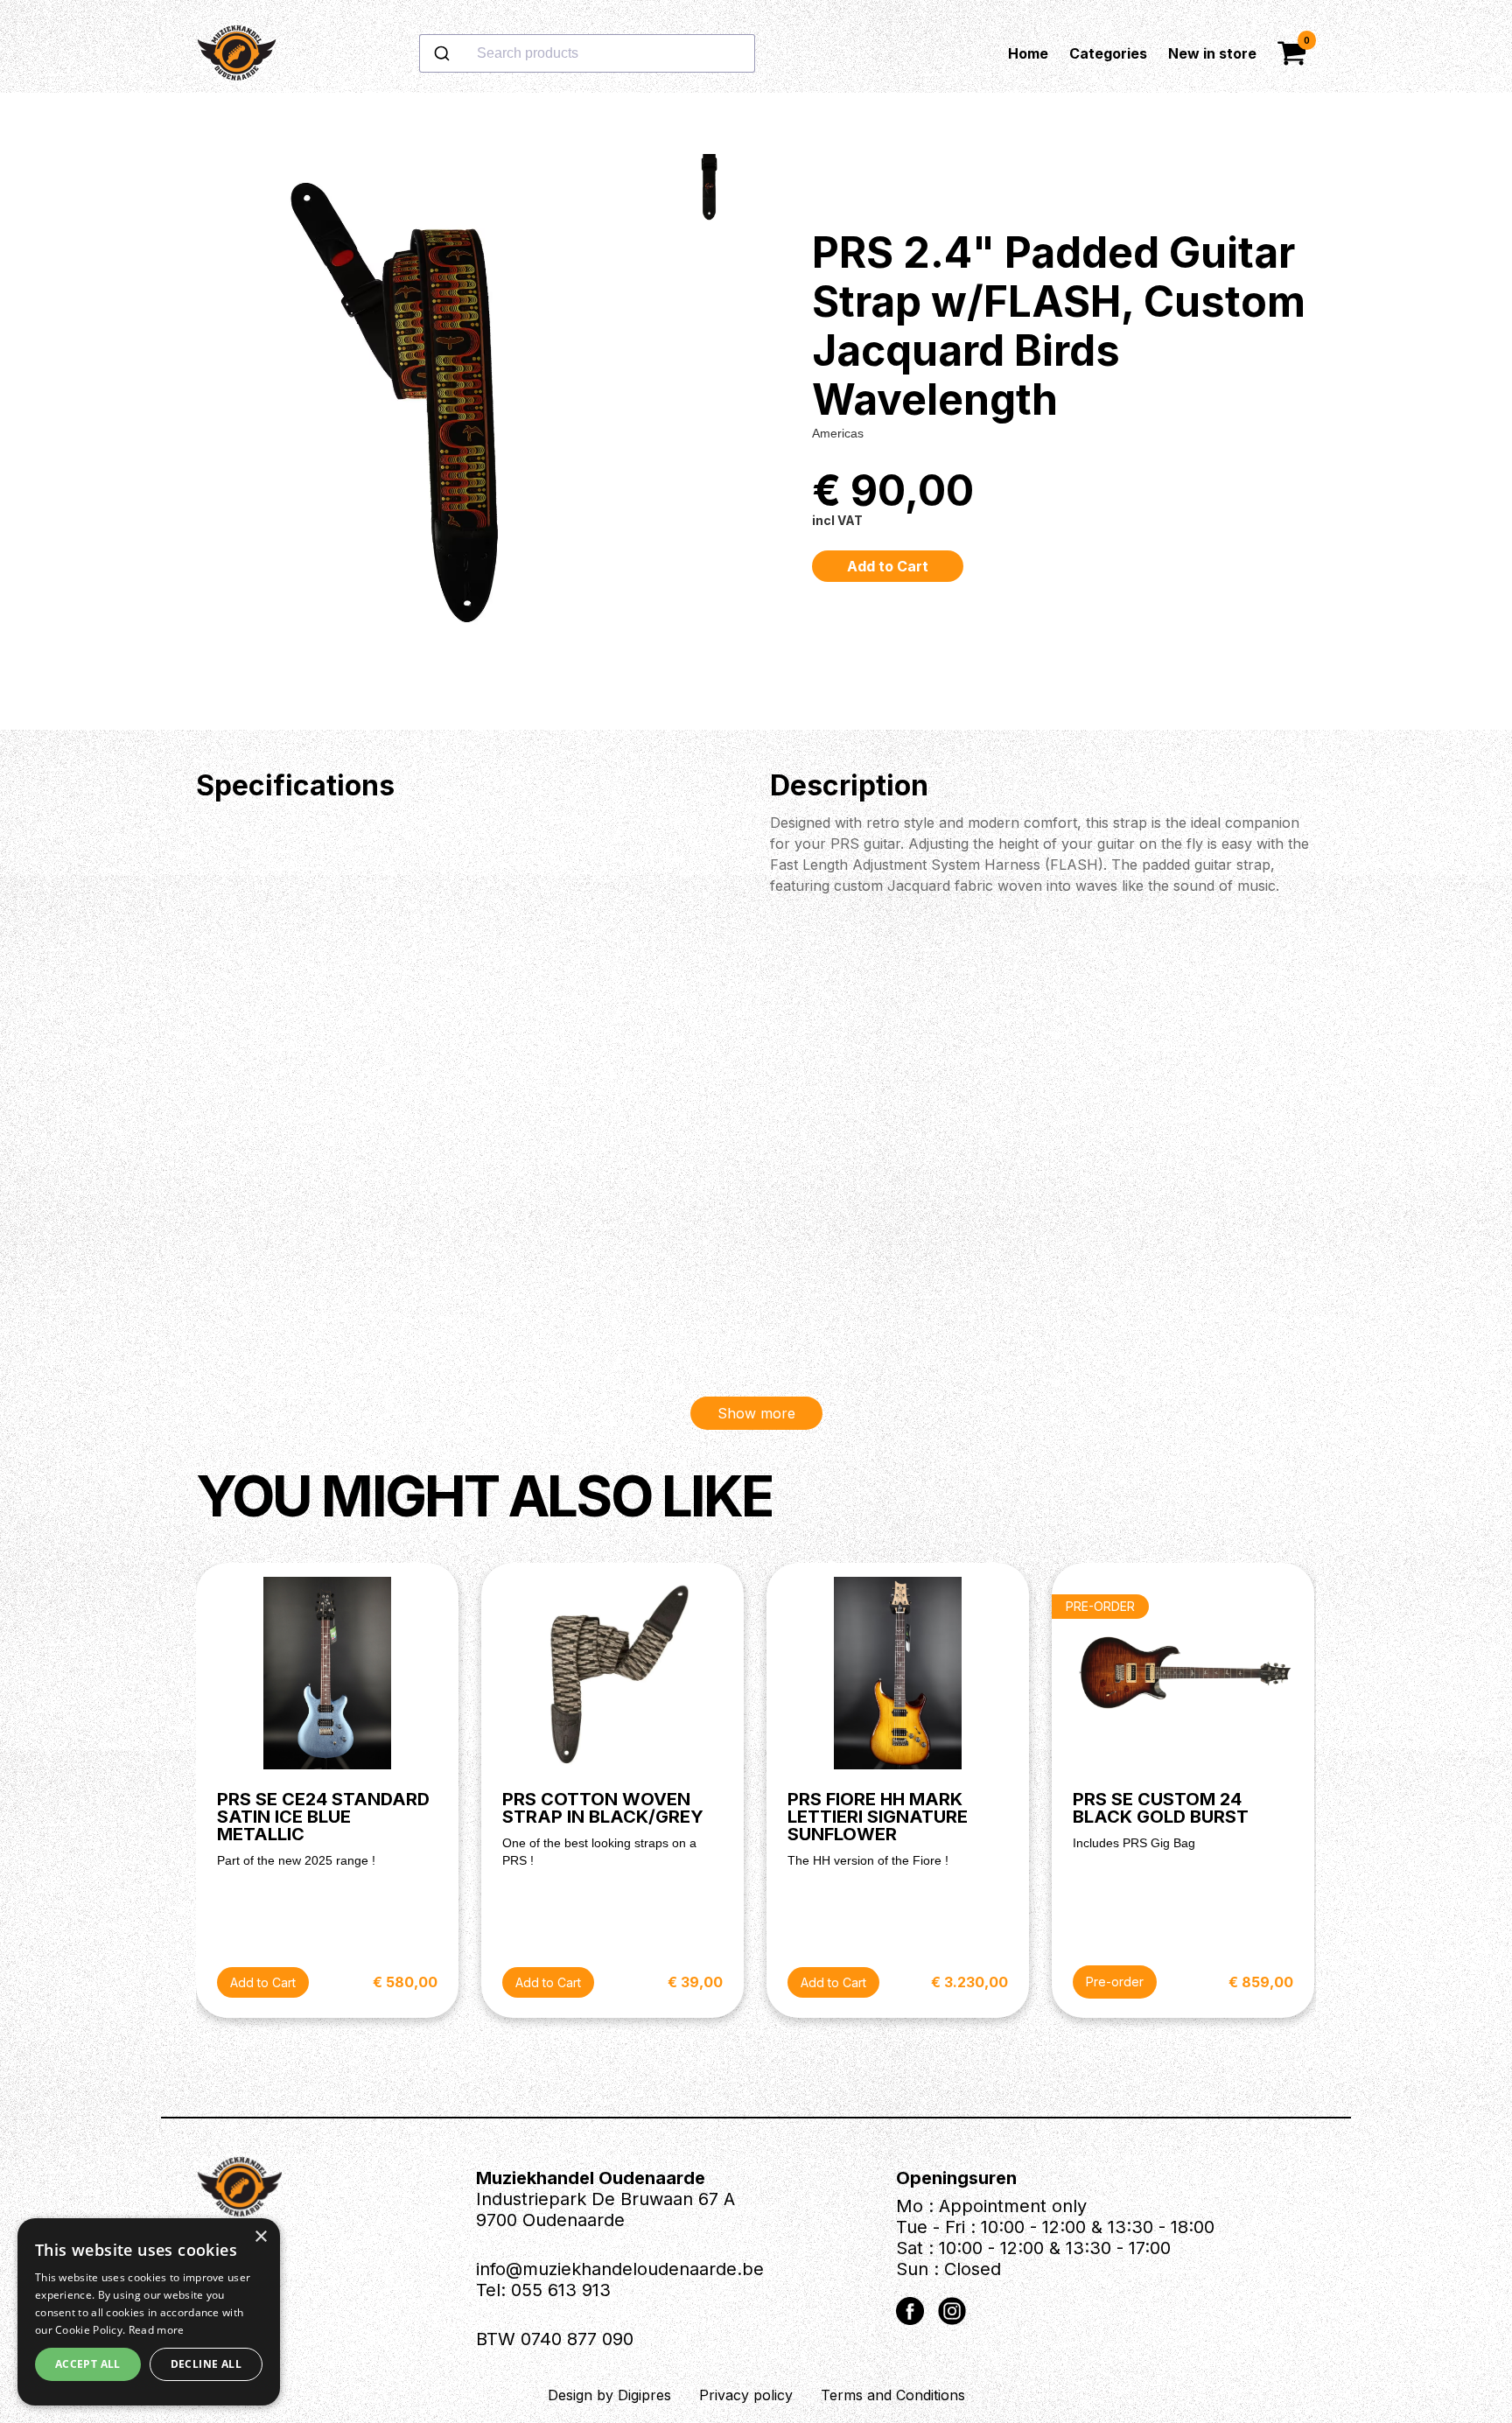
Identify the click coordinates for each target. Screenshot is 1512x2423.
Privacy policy (746, 2395)
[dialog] (149, 2312)
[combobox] (643, 53)
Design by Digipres (609, 2395)
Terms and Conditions (893, 2395)
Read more (157, 2330)
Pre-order (1115, 1982)
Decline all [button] (206, 2364)
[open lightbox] (422, 411)
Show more (756, 1413)
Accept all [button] (88, 2364)
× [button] (260, 2237)
